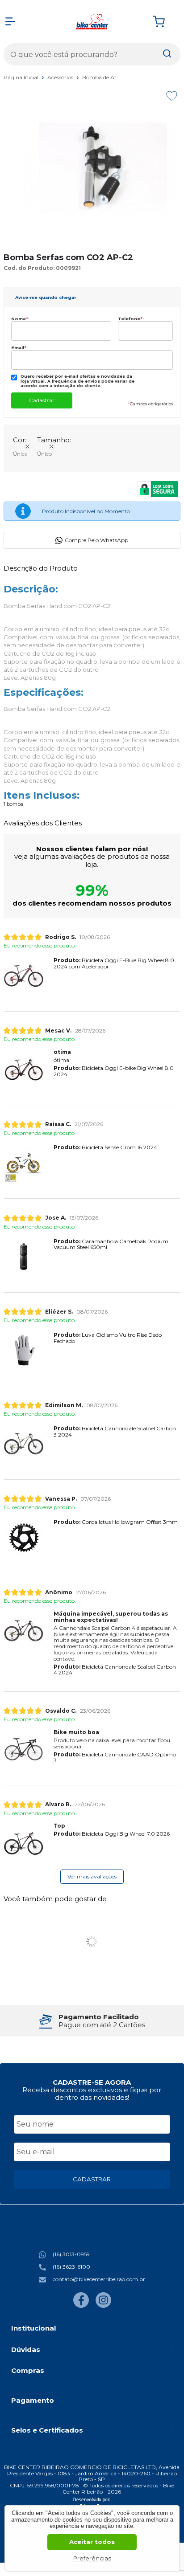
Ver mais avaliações (92, 1876)
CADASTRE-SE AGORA (92, 2082)
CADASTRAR (92, 2179)
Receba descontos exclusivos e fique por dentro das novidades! (92, 2094)
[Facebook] (81, 2306)
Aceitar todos (92, 2542)
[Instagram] (103, 2306)
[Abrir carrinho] (164, 22)
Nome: (20, 319)
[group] (92, 2021)
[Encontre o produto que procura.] (167, 54)
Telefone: (131, 319)
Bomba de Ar (99, 77)
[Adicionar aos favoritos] (172, 96)
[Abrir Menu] (10, 21)
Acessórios (61, 77)
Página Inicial (22, 77)
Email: (19, 348)
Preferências (92, 2558)
